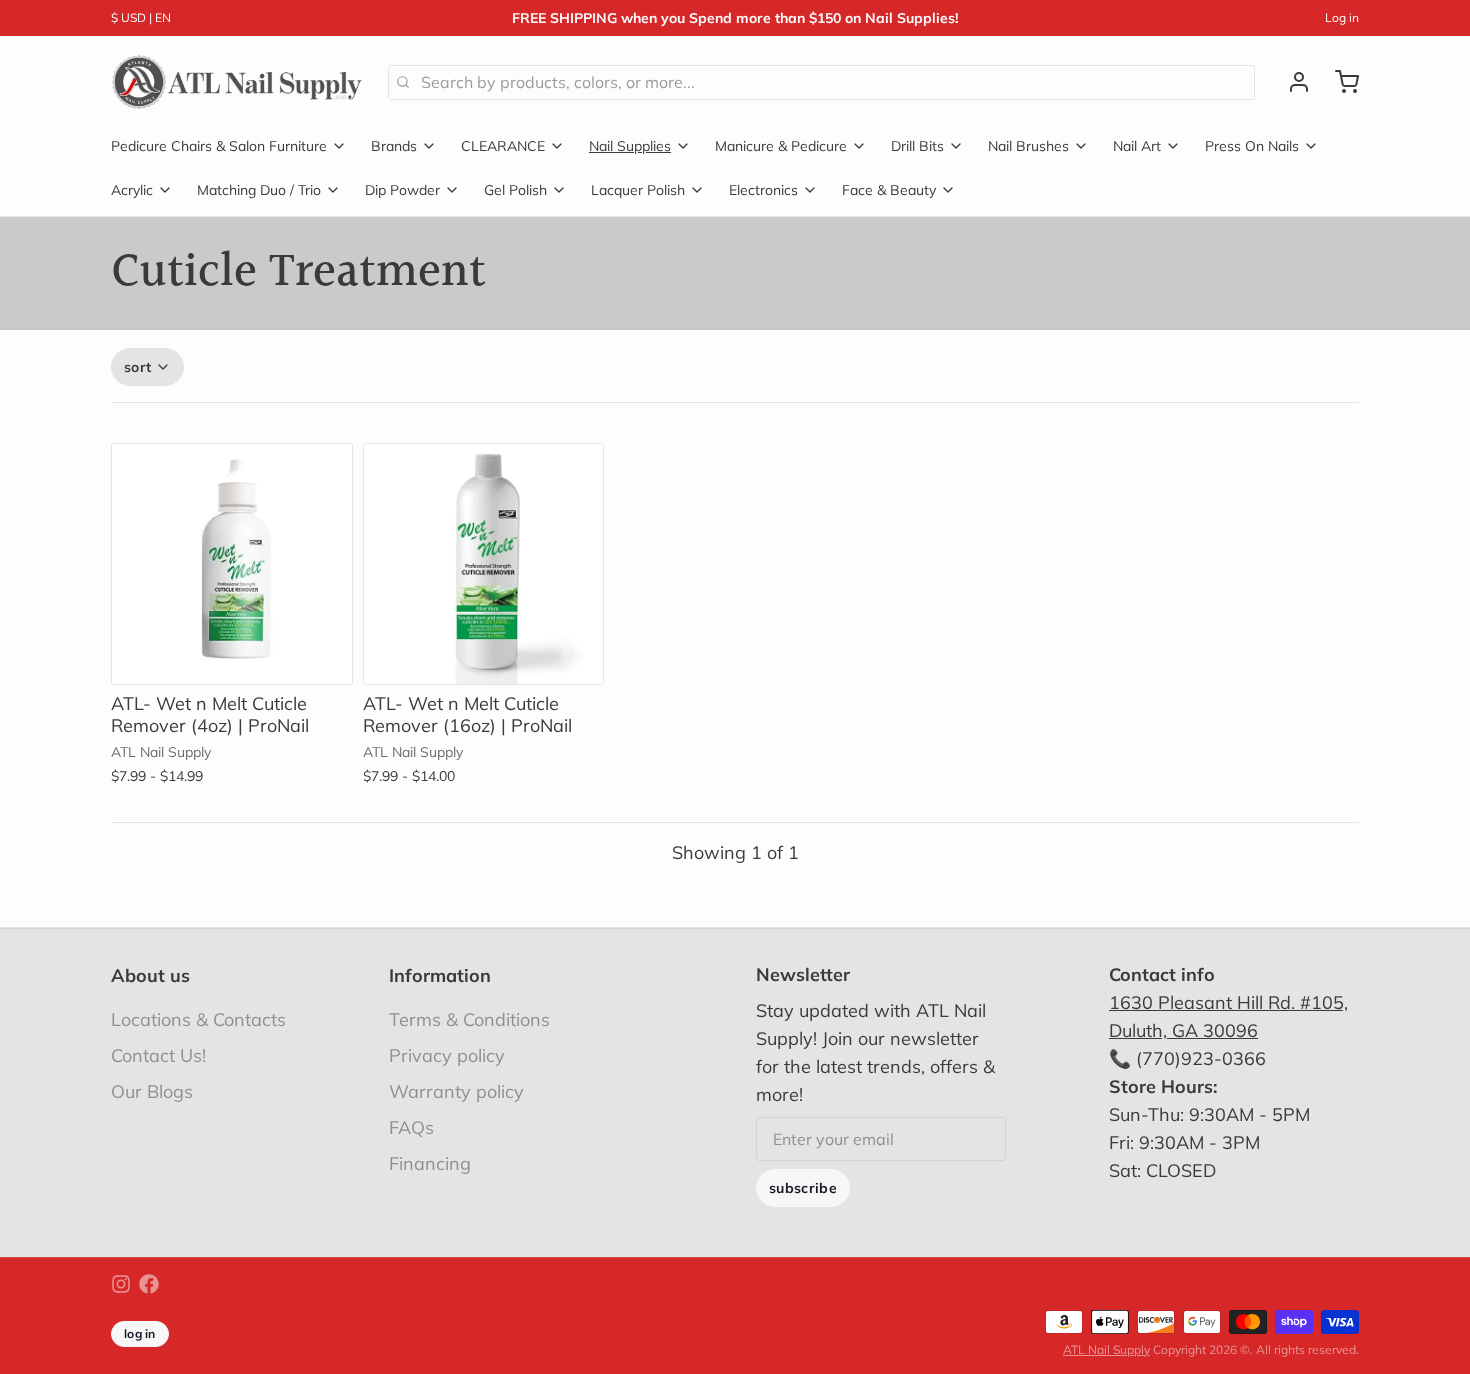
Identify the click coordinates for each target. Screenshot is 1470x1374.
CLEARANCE (503, 146)
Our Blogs (152, 1091)
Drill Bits (917, 146)
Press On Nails (1252, 146)
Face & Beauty (889, 190)
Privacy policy (447, 1055)
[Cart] (1339, 82)
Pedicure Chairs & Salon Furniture (219, 146)
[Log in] (1291, 82)
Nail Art (1137, 146)
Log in (1342, 17)
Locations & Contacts (198, 1019)
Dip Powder (402, 190)
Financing (430, 1163)
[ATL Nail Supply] (237, 82)
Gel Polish (515, 190)
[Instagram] (121, 1284)
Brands (394, 146)
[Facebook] (149, 1284)
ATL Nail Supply (1106, 1349)
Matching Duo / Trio (259, 190)
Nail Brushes (1028, 146)
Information (440, 975)
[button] (232, 656)
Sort (137, 367)
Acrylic (132, 190)
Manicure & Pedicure (781, 146)
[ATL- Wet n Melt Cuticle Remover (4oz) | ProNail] (232, 564)
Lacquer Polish (638, 190)
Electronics (763, 190)
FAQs (411, 1127)
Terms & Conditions (469, 1019)
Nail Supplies (630, 146)
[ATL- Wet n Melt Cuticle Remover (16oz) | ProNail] (484, 564)
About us (150, 975)
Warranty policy (456, 1091)
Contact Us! (158, 1055)
